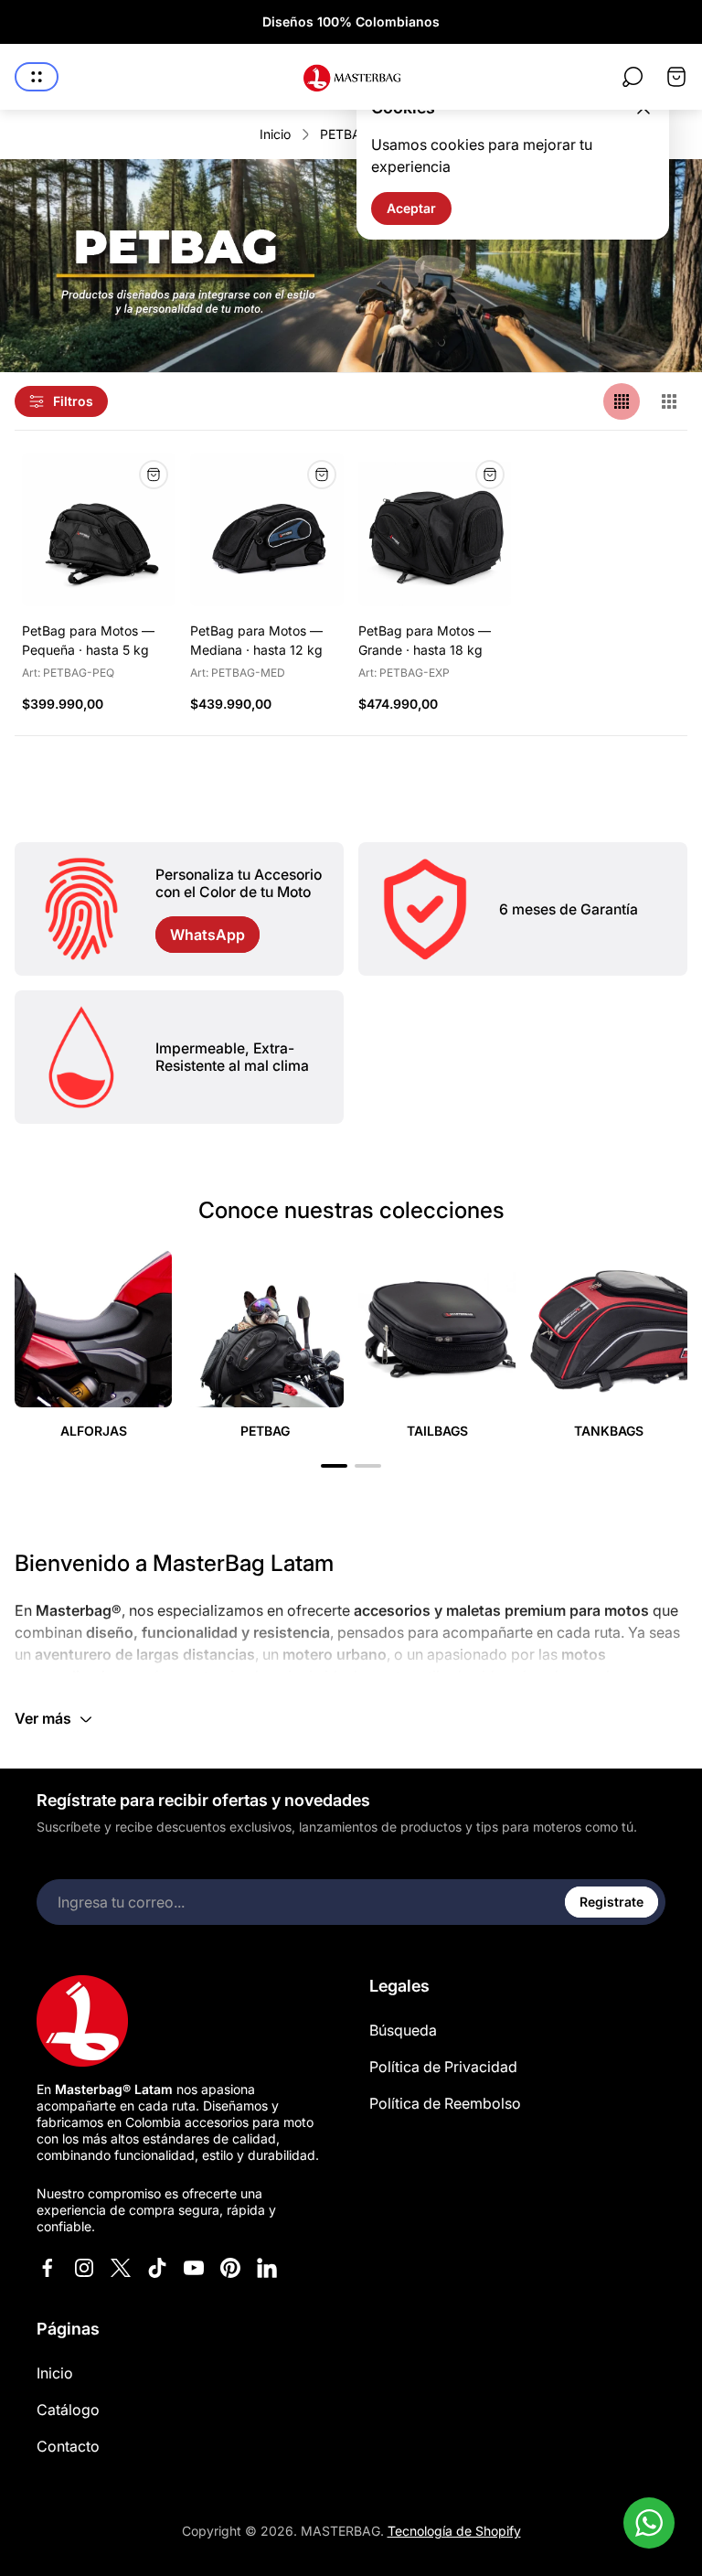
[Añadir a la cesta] (154, 475)
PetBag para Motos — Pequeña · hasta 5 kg (88, 640)
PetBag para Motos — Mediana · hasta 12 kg (256, 640)
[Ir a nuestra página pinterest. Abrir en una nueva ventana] (230, 2268)
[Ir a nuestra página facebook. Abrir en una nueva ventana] (48, 2268)
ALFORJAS (94, 1431)
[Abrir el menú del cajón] (37, 77)
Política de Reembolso (445, 2103)
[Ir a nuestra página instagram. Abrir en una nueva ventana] (84, 2268)
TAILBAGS (437, 1431)
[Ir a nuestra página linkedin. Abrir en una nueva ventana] (267, 2268)
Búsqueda (403, 2030)
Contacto (68, 2446)
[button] (334, 1466)
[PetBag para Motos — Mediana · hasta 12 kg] (267, 529)
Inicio (275, 134)
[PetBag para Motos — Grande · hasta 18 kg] (435, 529)
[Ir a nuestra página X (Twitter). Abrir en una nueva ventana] (121, 2268)
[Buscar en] (633, 77)
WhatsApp (207, 935)
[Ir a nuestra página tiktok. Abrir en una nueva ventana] (157, 2268)
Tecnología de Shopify (454, 2531)
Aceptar (411, 208)
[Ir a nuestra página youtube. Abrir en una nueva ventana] (194, 2268)
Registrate (612, 1902)
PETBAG (345, 134)
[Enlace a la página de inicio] (82, 2021)
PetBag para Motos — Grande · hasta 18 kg (425, 640)
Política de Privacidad (443, 2067)
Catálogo (68, 2410)
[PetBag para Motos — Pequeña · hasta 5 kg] (99, 529)
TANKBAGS (609, 1431)
